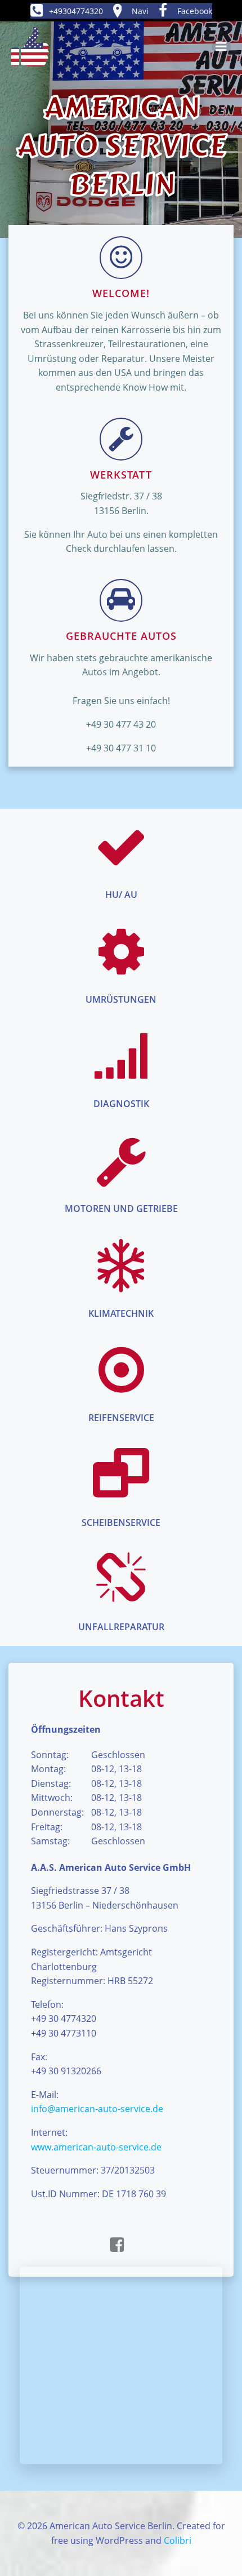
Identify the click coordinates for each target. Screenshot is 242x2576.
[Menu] (221, 47)
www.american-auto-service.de (96, 2147)
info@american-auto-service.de (97, 2109)
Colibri (178, 2540)
